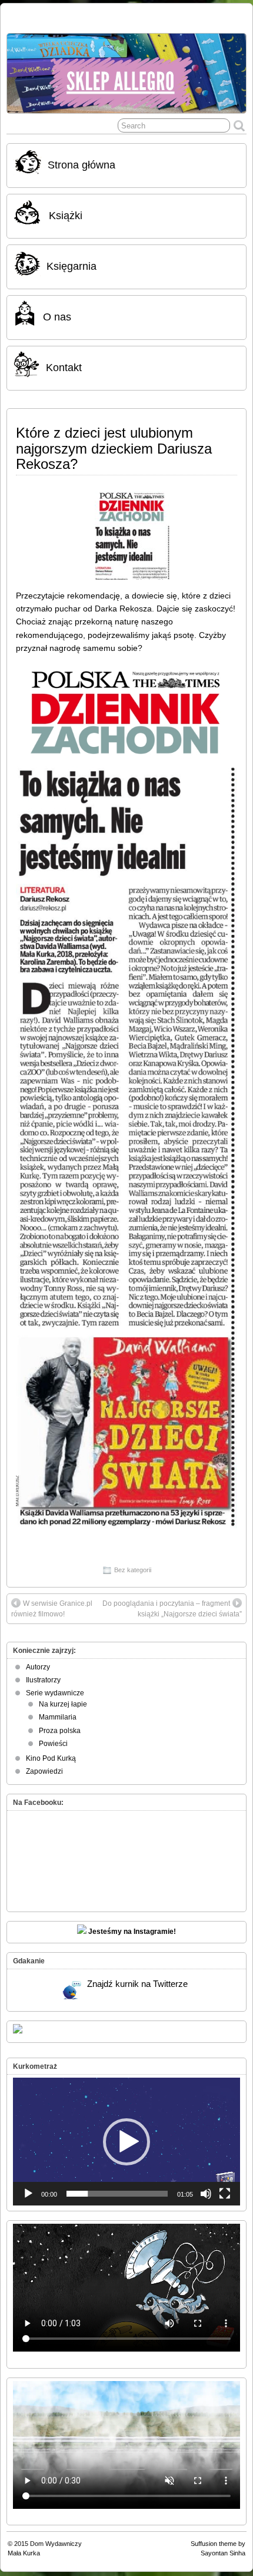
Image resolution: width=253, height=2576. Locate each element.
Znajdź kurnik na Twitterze (137, 1984)
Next (231, 71)
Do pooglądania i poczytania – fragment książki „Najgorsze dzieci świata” (172, 1609)
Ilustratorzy (43, 1680)
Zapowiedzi (44, 1771)
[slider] (117, 2194)
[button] (126, 2142)
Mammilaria (58, 1717)
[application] (126, 2142)
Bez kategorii (133, 1570)
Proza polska (60, 1731)
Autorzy (38, 1667)
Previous (22, 71)
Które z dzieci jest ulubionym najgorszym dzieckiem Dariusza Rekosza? (114, 448)
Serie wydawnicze (55, 1693)
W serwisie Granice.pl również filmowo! (52, 1609)
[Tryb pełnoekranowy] (225, 2194)
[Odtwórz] (28, 2194)
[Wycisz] (206, 2194)
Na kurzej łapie (63, 1704)
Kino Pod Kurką (51, 1758)
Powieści (53, 1744)
